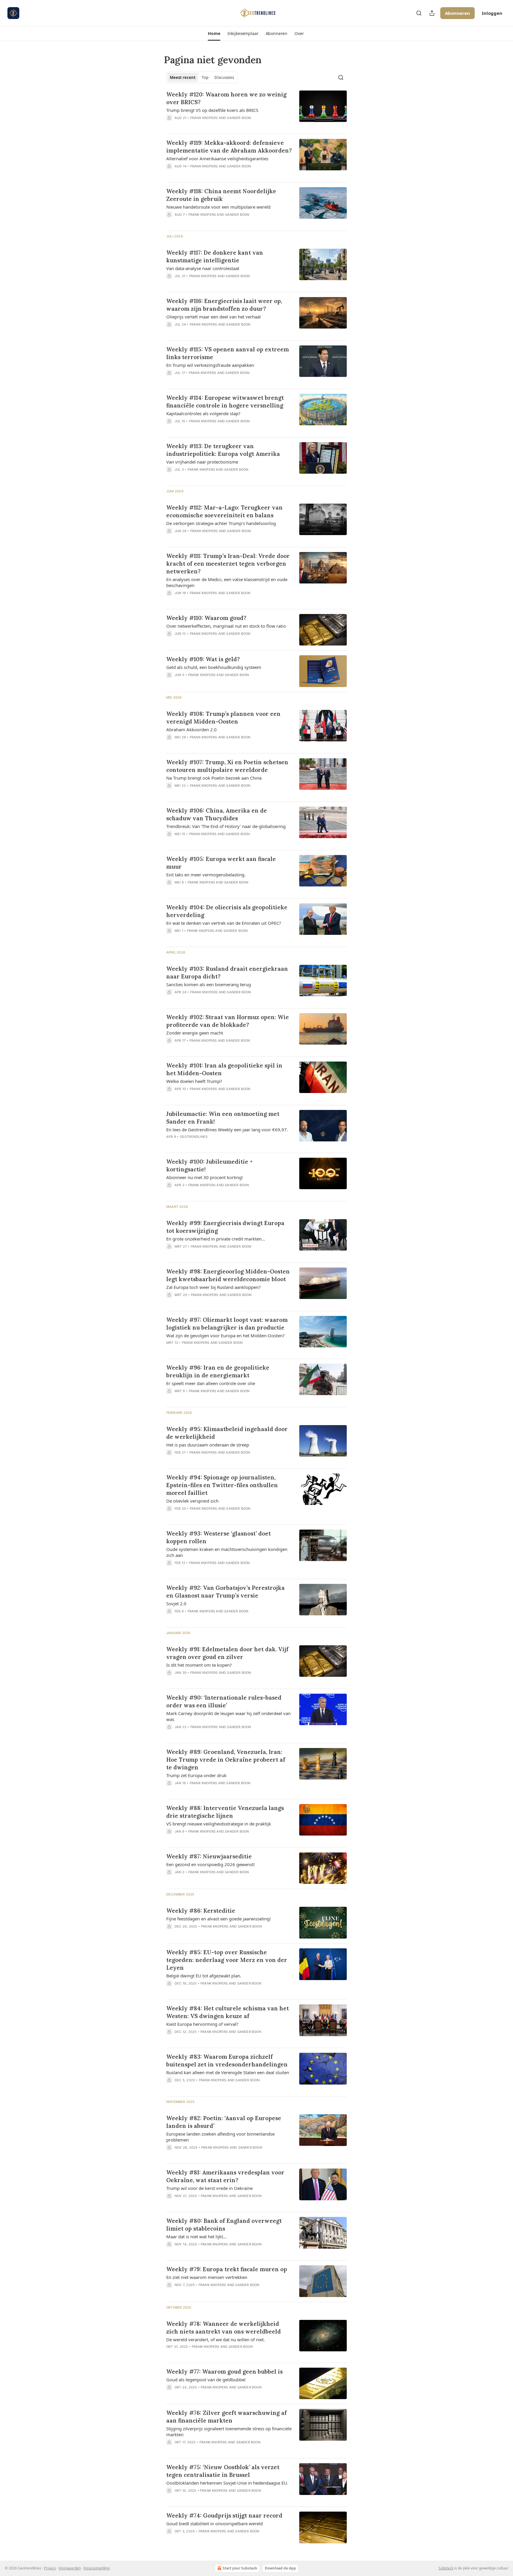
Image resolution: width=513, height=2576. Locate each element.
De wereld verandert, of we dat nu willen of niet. (216, 2339)
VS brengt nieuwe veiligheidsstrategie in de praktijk (219, 1824)
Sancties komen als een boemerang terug (209, 984)
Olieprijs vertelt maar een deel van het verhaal (213, 317)
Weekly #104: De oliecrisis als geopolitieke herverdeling (227, 911)
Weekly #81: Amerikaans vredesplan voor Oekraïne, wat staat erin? (225, 2176)
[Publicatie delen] (432, 13)
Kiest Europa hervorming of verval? (202, 2024)
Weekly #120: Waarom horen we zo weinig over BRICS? (226, 98)
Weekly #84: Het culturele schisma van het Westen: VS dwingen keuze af (228, 2012)
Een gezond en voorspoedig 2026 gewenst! (210, 1864)
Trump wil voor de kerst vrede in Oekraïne (209, 2188)
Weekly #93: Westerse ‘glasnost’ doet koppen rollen (218, 1537)
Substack (446, 2568)
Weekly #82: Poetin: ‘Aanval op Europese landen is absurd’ (224, 2122)
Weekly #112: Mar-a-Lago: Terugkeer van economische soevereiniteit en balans (224, 511)
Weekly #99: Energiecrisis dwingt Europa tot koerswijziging (225, 1227)
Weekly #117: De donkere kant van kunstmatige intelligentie (215, 256)
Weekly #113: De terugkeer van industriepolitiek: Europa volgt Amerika (223, 450)
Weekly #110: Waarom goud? (206, 618)
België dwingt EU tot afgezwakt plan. (204, 1976)
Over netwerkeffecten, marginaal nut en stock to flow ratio (226, 626)
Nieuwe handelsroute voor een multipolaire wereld (218, 207)
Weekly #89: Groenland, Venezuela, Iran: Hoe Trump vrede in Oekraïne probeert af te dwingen (226, 1760)
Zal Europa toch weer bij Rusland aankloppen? (213, 1287)
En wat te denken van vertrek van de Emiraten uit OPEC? (224, 923)
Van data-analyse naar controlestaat (203, 268)
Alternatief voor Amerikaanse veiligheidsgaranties (217, 158)
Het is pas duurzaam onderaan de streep (208, 1445)
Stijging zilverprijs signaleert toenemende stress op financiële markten (229, 2431)
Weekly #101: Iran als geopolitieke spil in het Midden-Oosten (224, 1069)
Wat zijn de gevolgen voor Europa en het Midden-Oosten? (225, 1335)
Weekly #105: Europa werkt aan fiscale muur (221, 863)
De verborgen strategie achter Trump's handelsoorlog (221, 523)
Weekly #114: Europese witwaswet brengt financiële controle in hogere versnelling (225, 402)
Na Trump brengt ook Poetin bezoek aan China (214, 778)
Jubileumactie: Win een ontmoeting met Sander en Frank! (223, 1118)
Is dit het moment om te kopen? (199, 1665)
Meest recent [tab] (183, 77)
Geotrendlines (194, 1137)
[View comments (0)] (212, 126)
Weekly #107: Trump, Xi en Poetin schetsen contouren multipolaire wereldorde (227, 766)
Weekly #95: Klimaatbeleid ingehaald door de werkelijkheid (227, 1433)
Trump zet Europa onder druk (196, 1775)
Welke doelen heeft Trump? (194, 1081)
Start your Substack (240, 2568)
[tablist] (202, 77)
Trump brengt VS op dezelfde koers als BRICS (212, 110)
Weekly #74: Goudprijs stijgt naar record (224, 2515)
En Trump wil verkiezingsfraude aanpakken (210, 365)
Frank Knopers (204, 118)
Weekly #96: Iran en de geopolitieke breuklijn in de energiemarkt (218, 1371)
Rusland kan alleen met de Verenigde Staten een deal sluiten (228, 2072)
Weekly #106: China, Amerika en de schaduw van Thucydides (217, 814)
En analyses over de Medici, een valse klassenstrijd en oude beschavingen (227, 582)
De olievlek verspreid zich (192, 1501)
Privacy (50, 2568)
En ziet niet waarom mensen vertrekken (207, 2277)
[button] (214, 34)
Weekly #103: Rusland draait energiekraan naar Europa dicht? (227, 973)
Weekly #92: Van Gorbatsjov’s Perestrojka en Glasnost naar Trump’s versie (225, 1592)
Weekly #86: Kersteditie (201, 1911)
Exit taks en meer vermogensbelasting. (206, 875)
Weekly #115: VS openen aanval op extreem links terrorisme (228, 353)
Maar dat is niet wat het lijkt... (196, 2236)
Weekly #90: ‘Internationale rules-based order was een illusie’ (224, 1701)
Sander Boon (239, 118)
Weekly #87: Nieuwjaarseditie (209, 1856)
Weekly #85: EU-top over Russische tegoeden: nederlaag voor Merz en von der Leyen (227, 1960)
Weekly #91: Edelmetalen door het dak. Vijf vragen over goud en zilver (227, 1653)
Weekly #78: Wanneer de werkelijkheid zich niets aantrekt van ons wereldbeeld (224, 2328)
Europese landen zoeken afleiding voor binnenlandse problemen (220, 2137)
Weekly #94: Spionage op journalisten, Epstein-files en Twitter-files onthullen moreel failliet (222, 1485)
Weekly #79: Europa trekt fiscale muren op (227, 2269)
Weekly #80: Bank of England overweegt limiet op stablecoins (224, 2225)
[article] (256, 110)
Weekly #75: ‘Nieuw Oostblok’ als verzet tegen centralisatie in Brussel (223, 2471)
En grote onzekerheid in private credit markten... (216, 1239)
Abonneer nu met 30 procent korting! (205, 1177)
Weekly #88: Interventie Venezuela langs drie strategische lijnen (225, 1812)
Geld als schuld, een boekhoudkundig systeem (214, 667)
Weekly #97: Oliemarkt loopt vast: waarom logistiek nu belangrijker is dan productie (227, 1324)
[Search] (419, 13)
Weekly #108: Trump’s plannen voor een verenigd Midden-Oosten (223, 718)
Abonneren (457, 13)
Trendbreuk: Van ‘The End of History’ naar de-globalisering (226, 826)
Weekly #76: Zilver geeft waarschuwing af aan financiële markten (227, 2417)
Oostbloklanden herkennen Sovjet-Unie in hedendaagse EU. (227, 2483)
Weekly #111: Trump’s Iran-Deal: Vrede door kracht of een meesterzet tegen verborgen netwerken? (228, 564)
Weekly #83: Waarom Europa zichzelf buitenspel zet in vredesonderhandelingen (227, 2061)
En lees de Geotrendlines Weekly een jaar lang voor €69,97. (227, 1130)
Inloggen (492, 13)
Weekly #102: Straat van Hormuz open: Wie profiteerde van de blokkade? (228, 1021)
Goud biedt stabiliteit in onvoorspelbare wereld (214, 2523)
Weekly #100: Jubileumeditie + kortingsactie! (209, 1165)
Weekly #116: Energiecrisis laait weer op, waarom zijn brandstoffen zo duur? (224, 305)
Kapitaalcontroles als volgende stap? (203, 413)
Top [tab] (205, 77)
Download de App (280, 2568)
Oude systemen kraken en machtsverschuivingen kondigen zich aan (227, 1552)
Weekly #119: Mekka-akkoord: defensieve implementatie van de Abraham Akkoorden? (229, 147)
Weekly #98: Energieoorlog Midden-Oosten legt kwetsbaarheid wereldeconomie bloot (228, 1275)
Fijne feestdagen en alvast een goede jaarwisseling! (218, 1919)
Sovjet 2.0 (176, 1603)
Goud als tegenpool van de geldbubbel (206, 2380)
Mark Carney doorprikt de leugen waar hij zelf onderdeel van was (228, 1716)
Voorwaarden (70, 2568)
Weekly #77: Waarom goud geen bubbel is (224, 2372)
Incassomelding (96, 2568)
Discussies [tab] (224, 77)
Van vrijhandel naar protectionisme (202, 462)
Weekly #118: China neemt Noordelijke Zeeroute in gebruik (221, 195)
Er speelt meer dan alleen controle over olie (211, 1383)
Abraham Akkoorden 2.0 (191, 729)
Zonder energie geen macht (195, 1033)
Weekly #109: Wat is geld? (203, 659)
